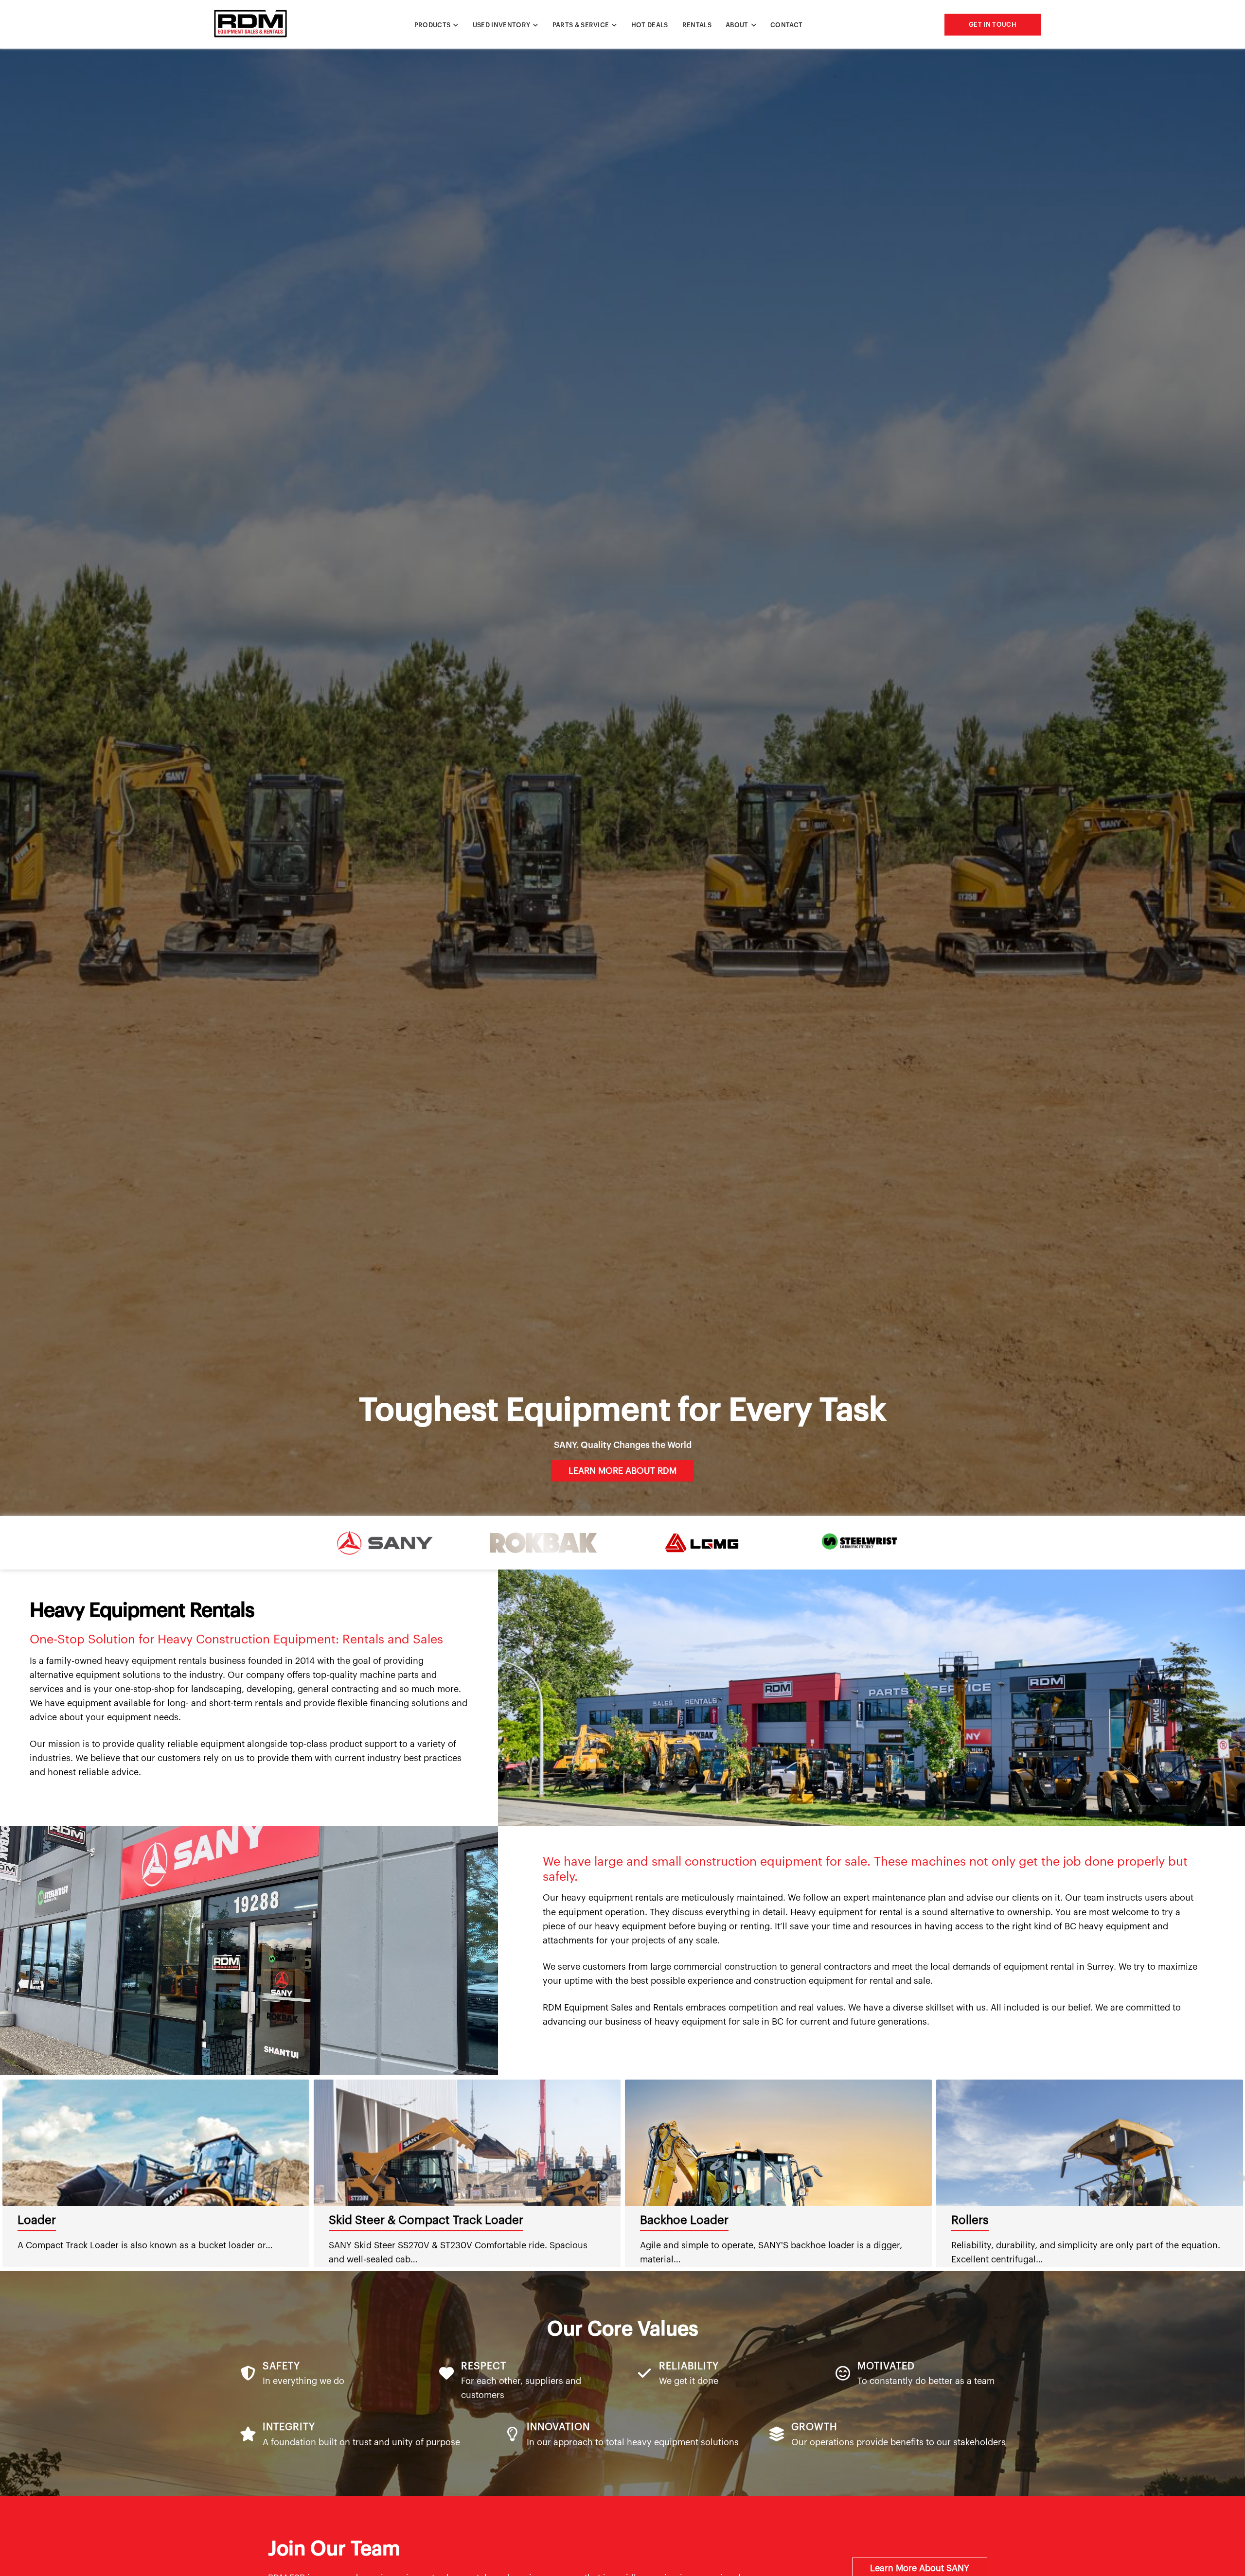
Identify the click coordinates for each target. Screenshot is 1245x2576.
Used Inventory (502, 25)
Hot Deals (667, 2220)
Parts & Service (581, 25)
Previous (5, 2173)
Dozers (970, 2220)
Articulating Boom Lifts (80, 2220)
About (737, 25)
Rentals (697, 25)
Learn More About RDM (622, 1471)
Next (1240, 2173)
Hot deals (650, 25)
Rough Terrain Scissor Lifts (401, 2220)
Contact (786, 25)
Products (433, 25)
